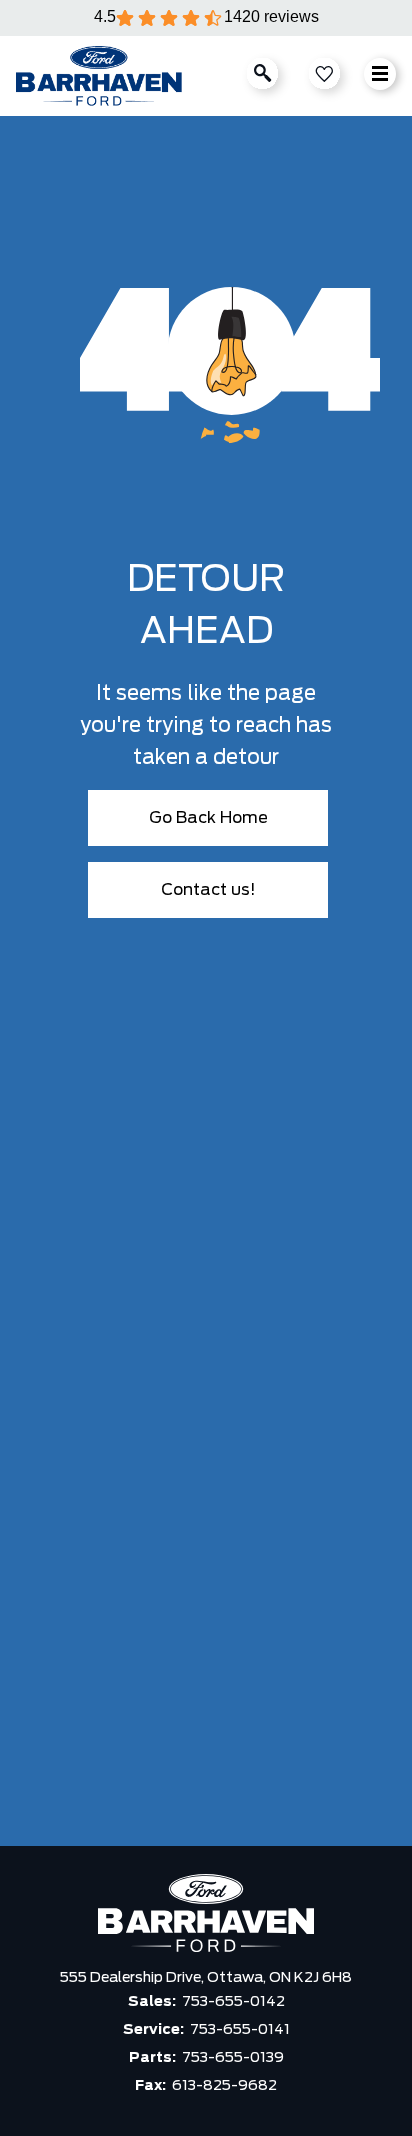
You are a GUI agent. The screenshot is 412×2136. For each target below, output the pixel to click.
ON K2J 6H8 (310, 1978)
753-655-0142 (233, 2002)
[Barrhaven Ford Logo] (99, 76)
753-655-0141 (240, 2030)
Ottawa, (238, 1978)
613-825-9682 (224, 2086)
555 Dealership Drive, (133, 1978)
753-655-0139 (233, 2058)
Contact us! (208, 890)
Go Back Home (208, 818)
